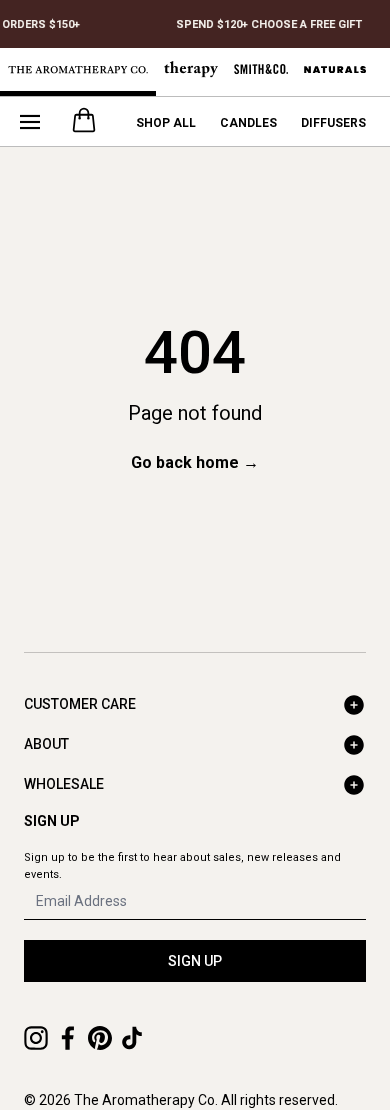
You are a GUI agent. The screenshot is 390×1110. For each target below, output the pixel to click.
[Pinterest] (100, 1038)
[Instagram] (36, 1038)
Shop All (166, 123)
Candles (248, 123)
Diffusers (333, 123)
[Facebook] (68, 1038)
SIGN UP (195, 961)
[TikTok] (132, 1038)
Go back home (195, 462)
